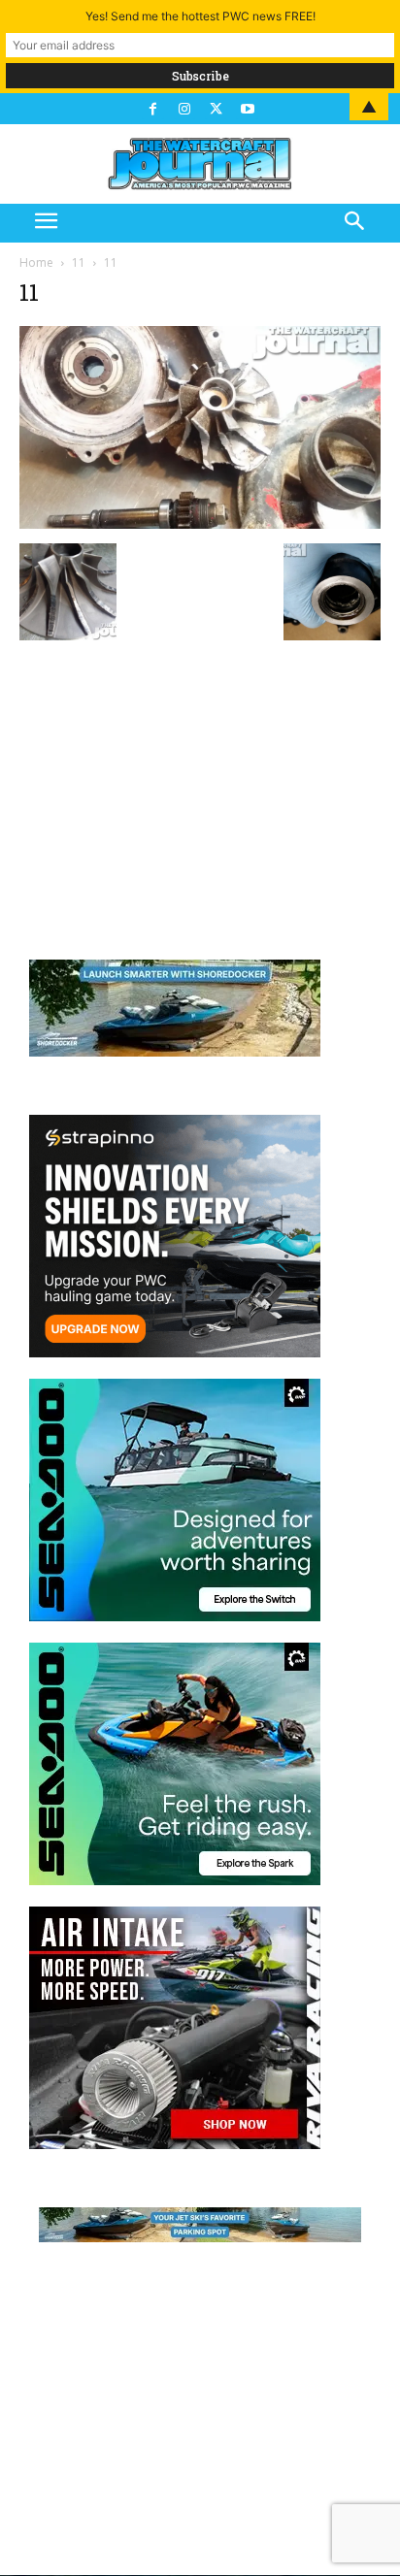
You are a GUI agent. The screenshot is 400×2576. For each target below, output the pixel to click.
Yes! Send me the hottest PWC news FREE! (200, 16)
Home (36, 262)
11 (79, 262)
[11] (200, 523)
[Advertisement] (200, 787)
